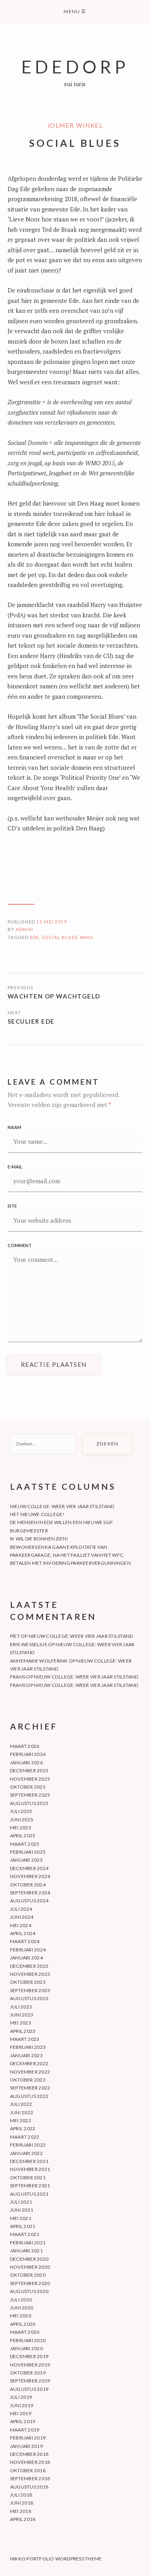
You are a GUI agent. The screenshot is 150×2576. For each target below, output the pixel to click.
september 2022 (30, 2088)
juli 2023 (21, 2007)
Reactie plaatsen (54, 1364)
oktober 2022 (28, 2080)
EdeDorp (75, 66)
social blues (60, 937)
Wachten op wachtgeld (54, 996)
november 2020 (30, 2267)
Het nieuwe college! (37, 1514)
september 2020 (30, 2283)
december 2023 (29, 1966)
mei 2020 (21, 2316)
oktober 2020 (28, 2275)
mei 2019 (21, 2413)
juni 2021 (22, 2210)
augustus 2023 (29, 1998)
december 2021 (29, 2161)
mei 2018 (21, 2511)
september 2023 (30, 1990)
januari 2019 (26, 2446)
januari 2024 (26, 1958)
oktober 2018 (28, 2470)
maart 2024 (25, 1941)
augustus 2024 (29, 1901)
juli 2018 (21, 2495)
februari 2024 (28, 1950)
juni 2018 (22, 2503)
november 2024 (30, 1876)
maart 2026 (25, 1746)
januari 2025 (26, 1860)
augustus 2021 (29, 2194)
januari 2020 (26, 2348)
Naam (14, 1127)
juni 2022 (22, 2112)
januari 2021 (26, 2251)
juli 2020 (21, 2300)
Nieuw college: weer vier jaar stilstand (62, 1506)
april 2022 (23, 2128)
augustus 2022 (29, 2096)
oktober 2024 (28, 1885)
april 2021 (23, 2226)
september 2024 (30, 1893)
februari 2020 (28, 2340)
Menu (75, 11)
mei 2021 (21, 2218)
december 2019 (29, 2356)
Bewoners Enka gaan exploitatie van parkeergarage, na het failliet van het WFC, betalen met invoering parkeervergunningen (70, 1555)
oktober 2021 (28, 2178)
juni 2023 (22, 2015)
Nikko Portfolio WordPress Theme (56, 2559)
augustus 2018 (29, 2487)
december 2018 (29, 2454)
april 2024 (23, 1933)
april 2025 (23, 1836)
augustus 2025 (29, 1803)
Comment (20, 1245)
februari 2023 (28, 2047)
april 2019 (23, 2421)
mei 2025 (21, 1828)
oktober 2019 (28, 2373)
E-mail (15, 1167)
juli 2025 (21, 1811)
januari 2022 (26, 2153)
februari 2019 (28, 2438)
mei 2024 (21, 1925)
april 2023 (23, 2031)
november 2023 (30, 1974)
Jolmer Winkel (75, 125)
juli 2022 (21, 2104)
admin (24, 929)
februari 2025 (28, 1852)
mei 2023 (21, 2023)
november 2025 (30, 1779)
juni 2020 (22, 2308)
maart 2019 (25, 2430)
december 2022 (29, 2063)
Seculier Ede (31, 1021)
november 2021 (30, 2169)
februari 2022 (28, 2145)
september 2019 (30, 2381)
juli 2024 (21, 1909)
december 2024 (29, 1868)
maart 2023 (25, 2039)
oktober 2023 (28, 1982)
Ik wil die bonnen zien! (39, 1539)
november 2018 (30, 2462)
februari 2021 (28, 2243)
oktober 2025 (28, 1787)
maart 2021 (25, 2234)
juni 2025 (22, 1820)
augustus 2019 (29, 2389)
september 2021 (30, 2186)
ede (35, 937)
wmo (87, 937)
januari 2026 (26, 1762)
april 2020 (23, 2324)
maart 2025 (25, 1844)
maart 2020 (25, 2332)
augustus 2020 (29, 2291)
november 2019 (30, 2365)
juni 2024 (22, 1917)
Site (12, 1206)
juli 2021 (21, 2202)
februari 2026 (28, 1754)
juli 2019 (21, 2397)
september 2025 (30, 1795)
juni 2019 (22, 2405)
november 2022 (30, 2072)
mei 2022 (21, 2120)
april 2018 (23, 2519)
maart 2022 (25, 2137)
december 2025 (29, 1770)
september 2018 (30, 2478)
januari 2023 (26, 2055)
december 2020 (29, 2259)
